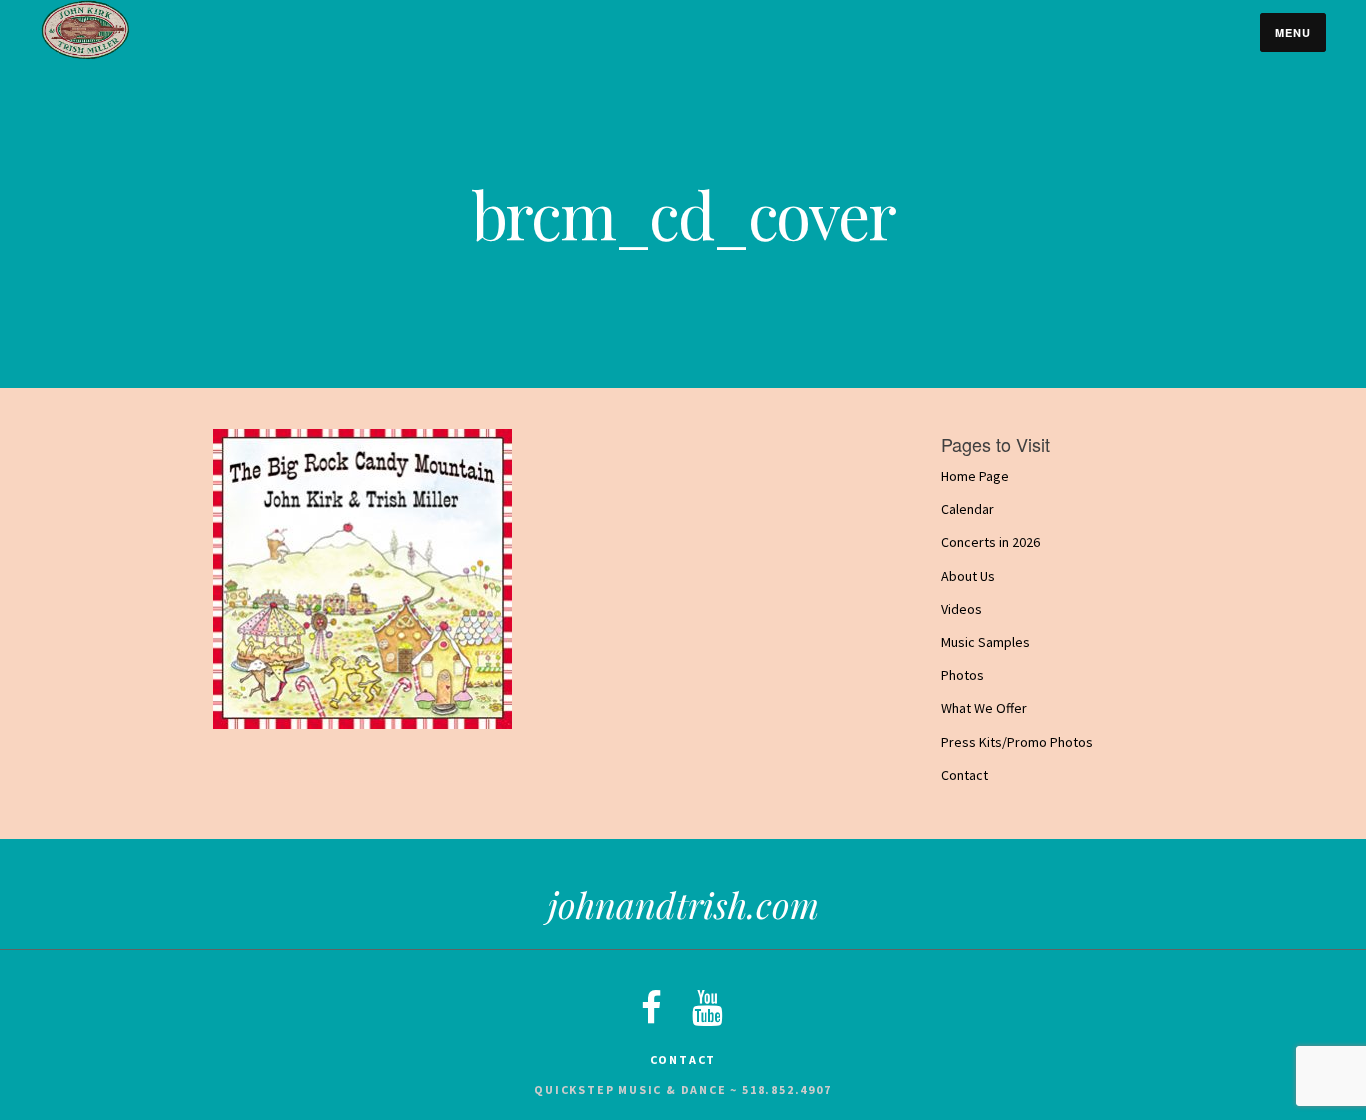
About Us (968, 576)
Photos (962, 675)
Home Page (975, 476)
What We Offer (984, 709)
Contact (964, 775)
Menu (1293, 32)
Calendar (967, 509)
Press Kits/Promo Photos (1017, 742)
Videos (961, 609)
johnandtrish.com (683, 904)
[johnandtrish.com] (85, 55)
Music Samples (985, 642)
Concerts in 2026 (990, 543)
